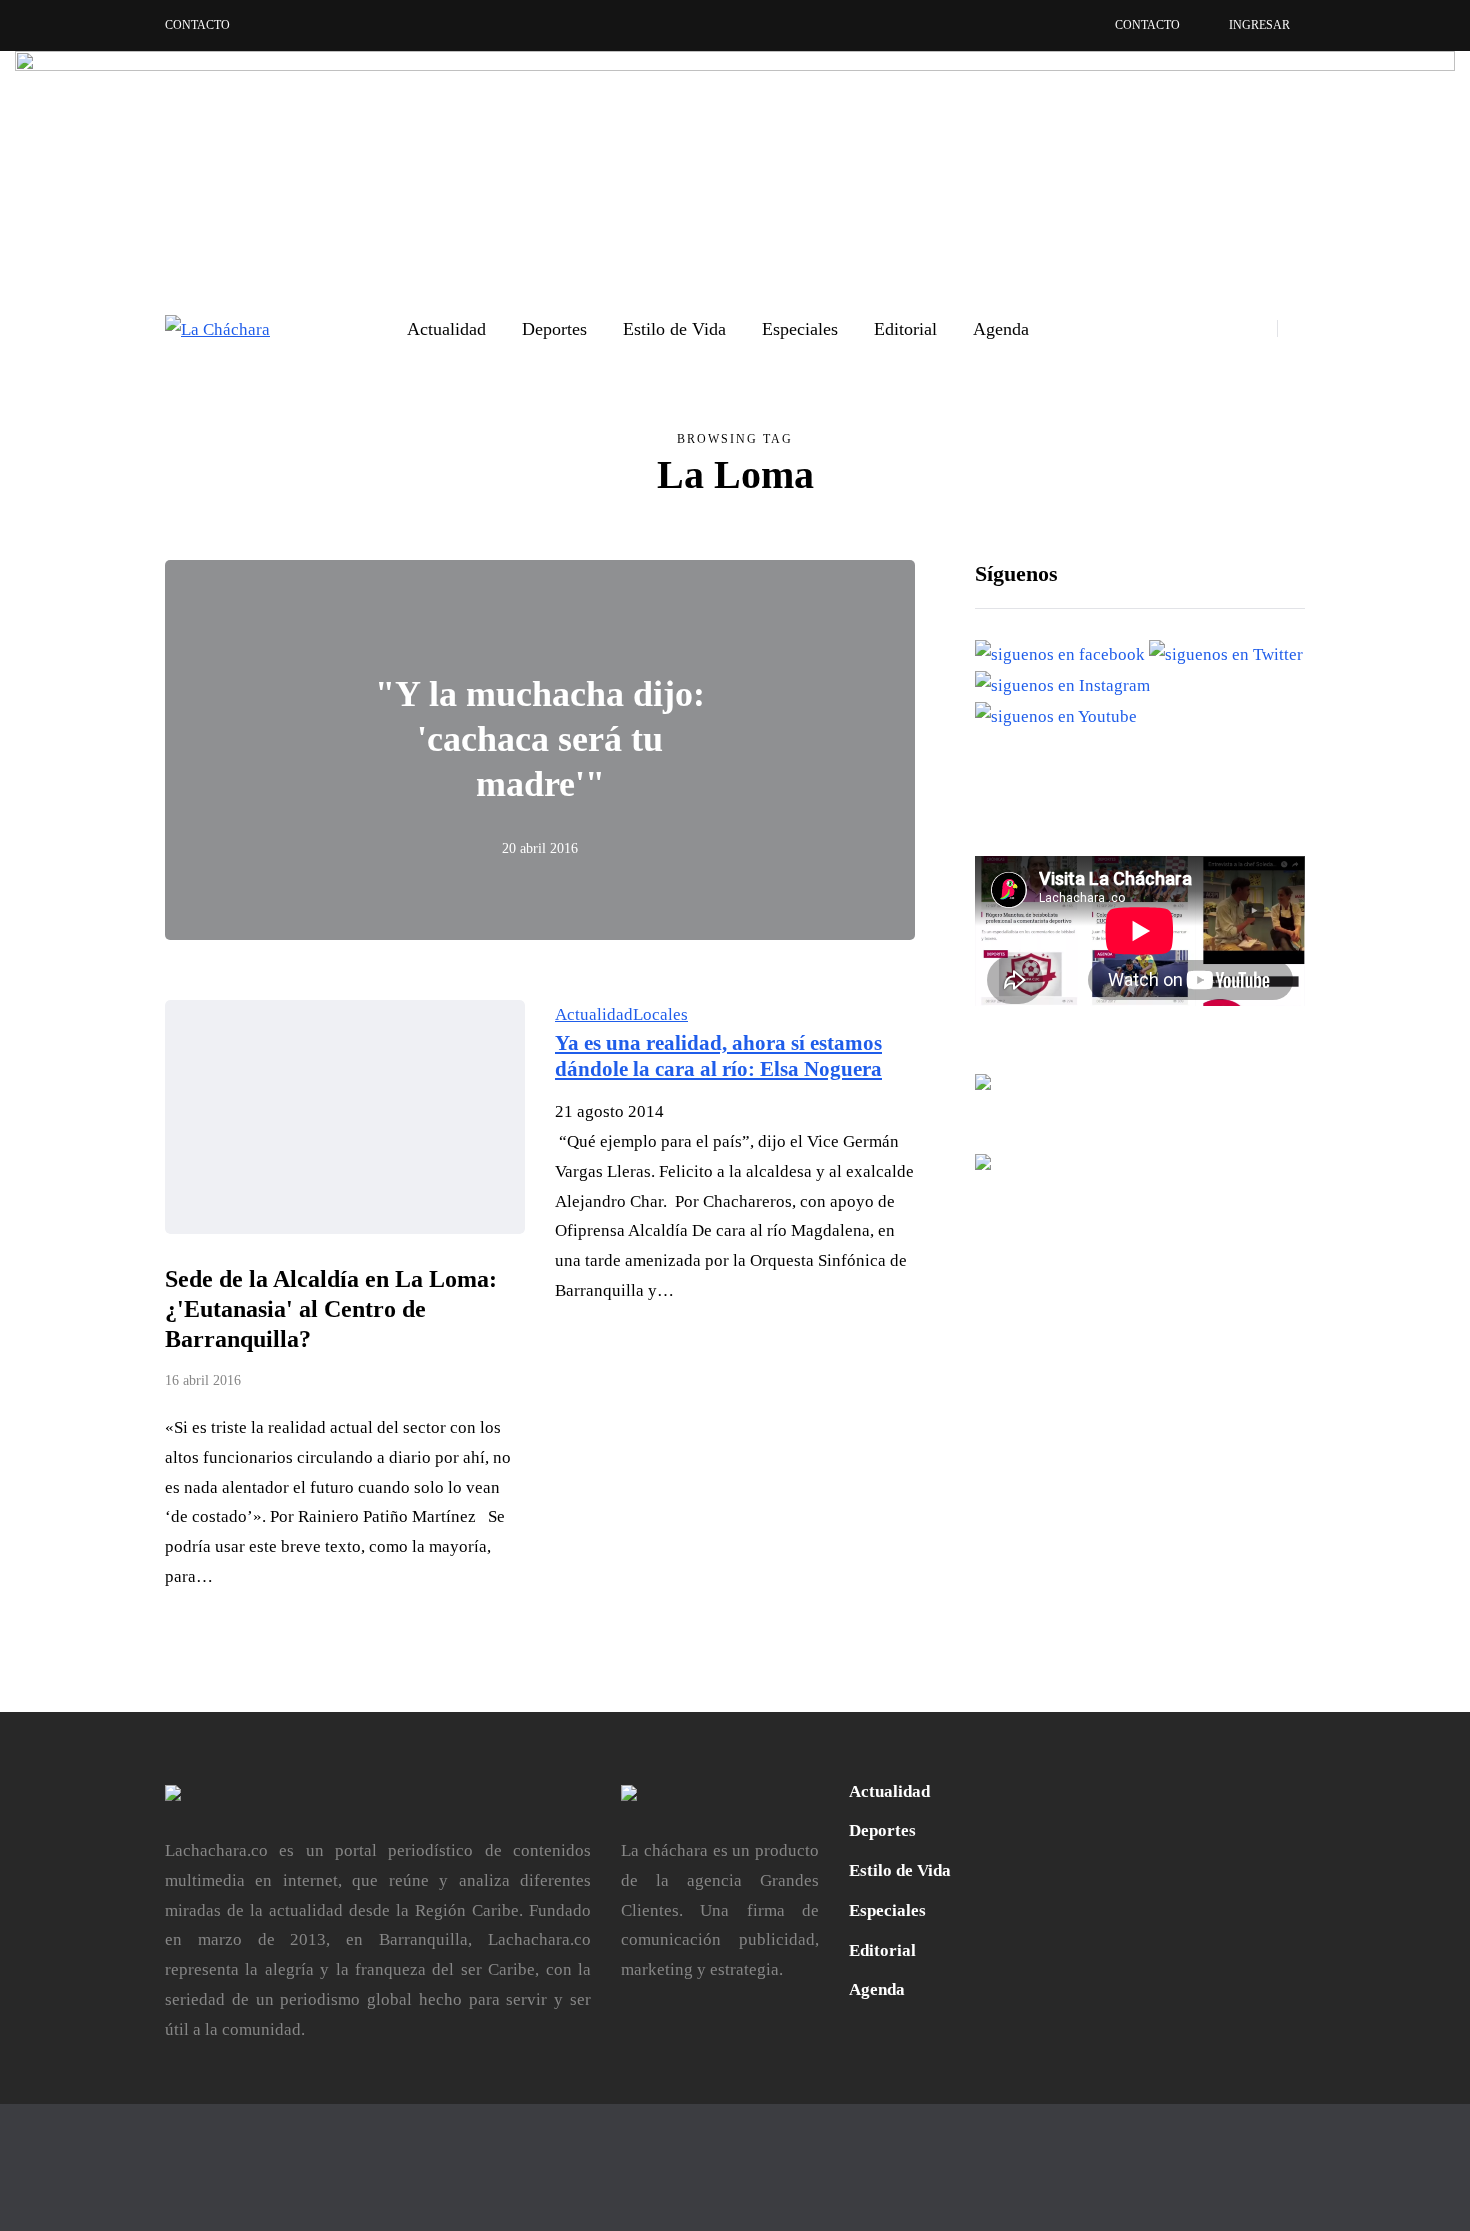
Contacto (197, 25)
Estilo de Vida (674, 329)
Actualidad (446, 329)
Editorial (905, 329)
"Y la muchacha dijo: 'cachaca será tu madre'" (540, 739)
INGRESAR (1259, 25)
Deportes (554, 329)
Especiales (800, 329)
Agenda (1001, 329)
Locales (660, 1014)
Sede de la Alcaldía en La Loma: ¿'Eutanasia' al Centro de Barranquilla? (331, 1309)
